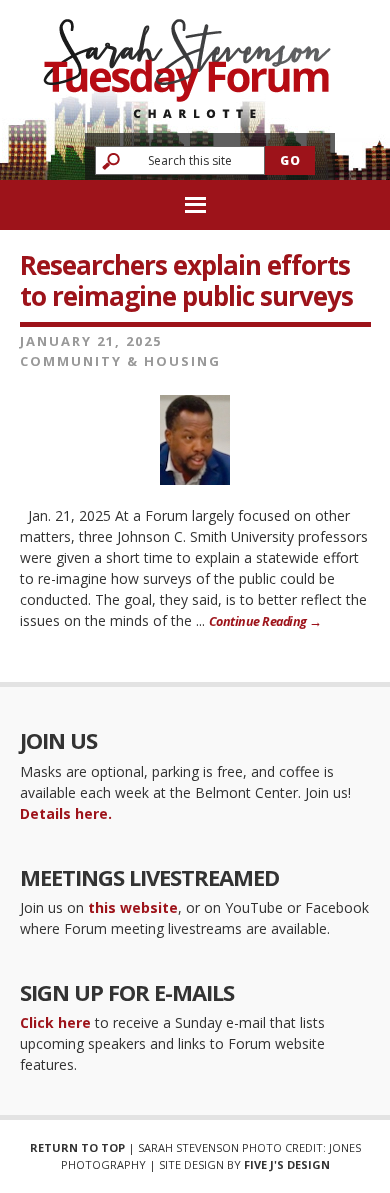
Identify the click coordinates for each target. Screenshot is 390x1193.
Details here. (66, 813)
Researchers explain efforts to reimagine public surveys (186, 280)
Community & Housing (120, 361)
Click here (55, 1022)
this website (133, 907)
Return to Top (77, 1147)
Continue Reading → (265, 621)
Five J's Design (287, 1164)
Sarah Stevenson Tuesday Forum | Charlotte (187, 59)
